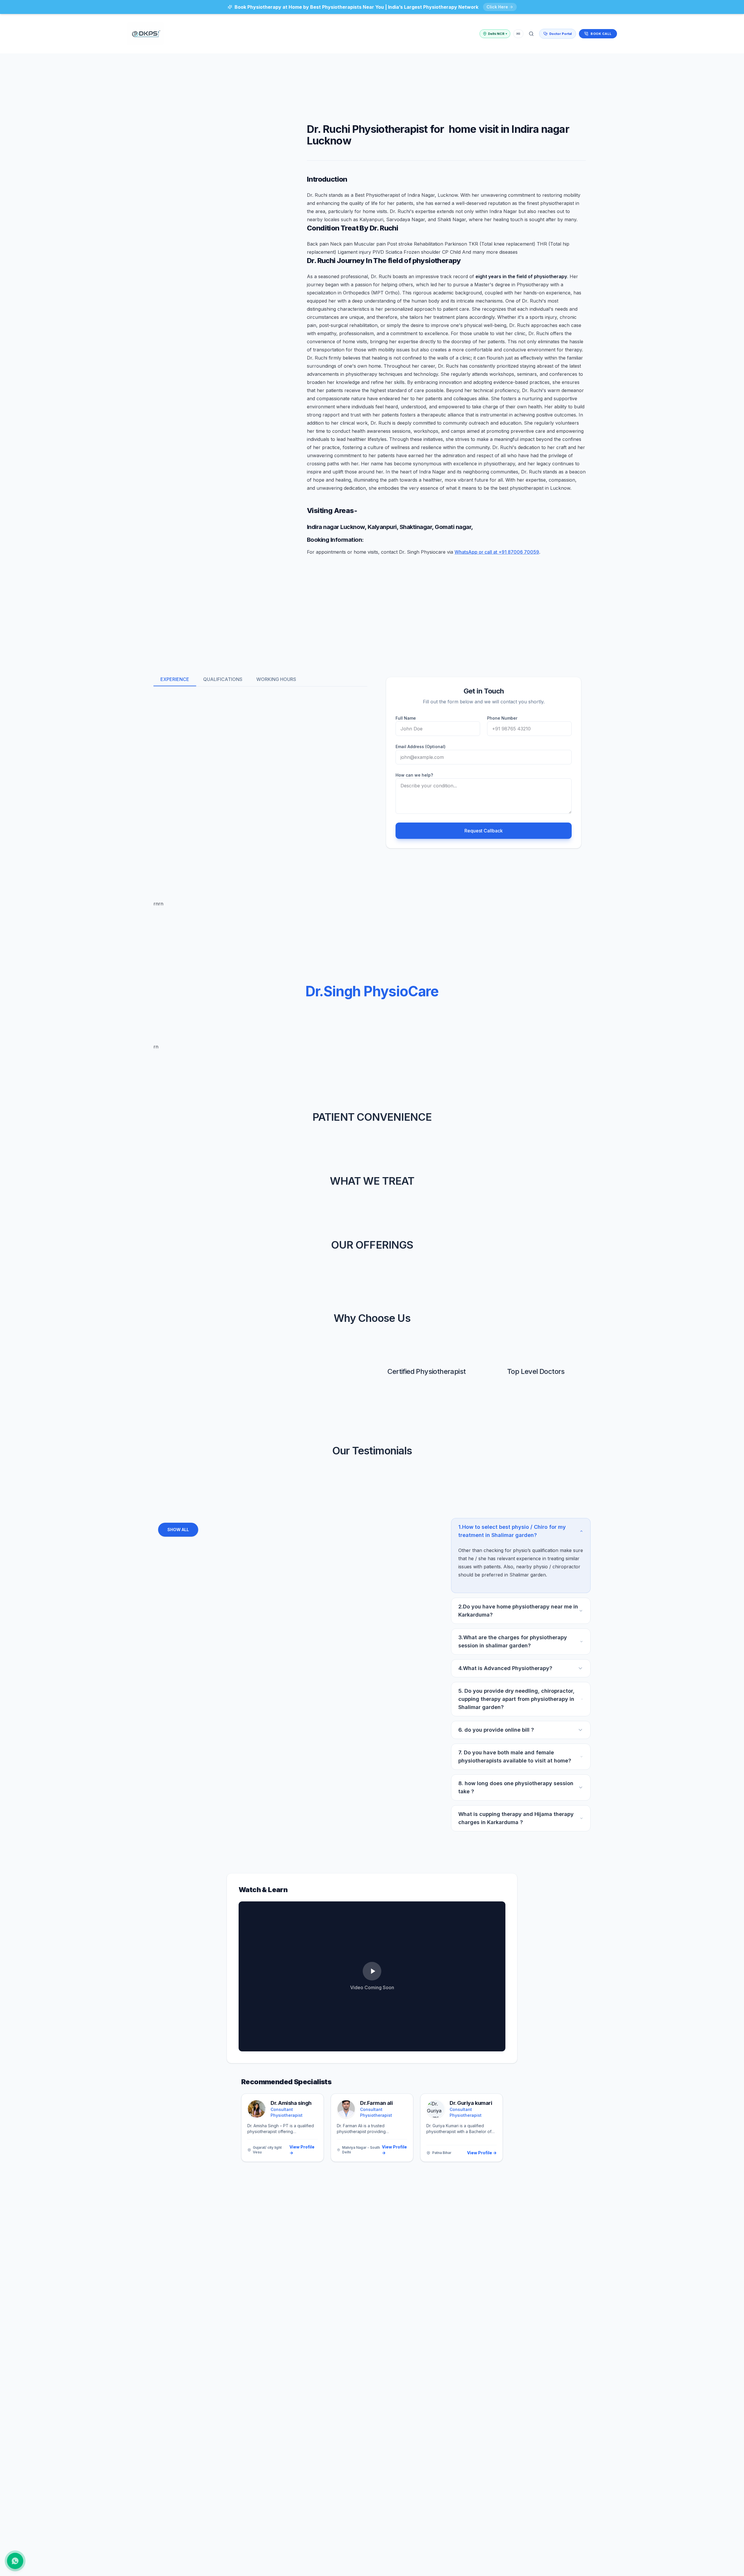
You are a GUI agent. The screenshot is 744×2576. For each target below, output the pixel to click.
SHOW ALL (178, 1530)
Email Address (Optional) (421, 747)
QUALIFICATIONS (223, 679)
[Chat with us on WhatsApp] (15, 2561)
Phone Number (502, 718)
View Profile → (302, 2150)
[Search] (531, 34)
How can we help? (414, 775)
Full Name (406, 718)
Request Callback (484, 831)
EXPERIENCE (175, 679)
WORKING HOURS (276, 679)
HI (518, 34)
